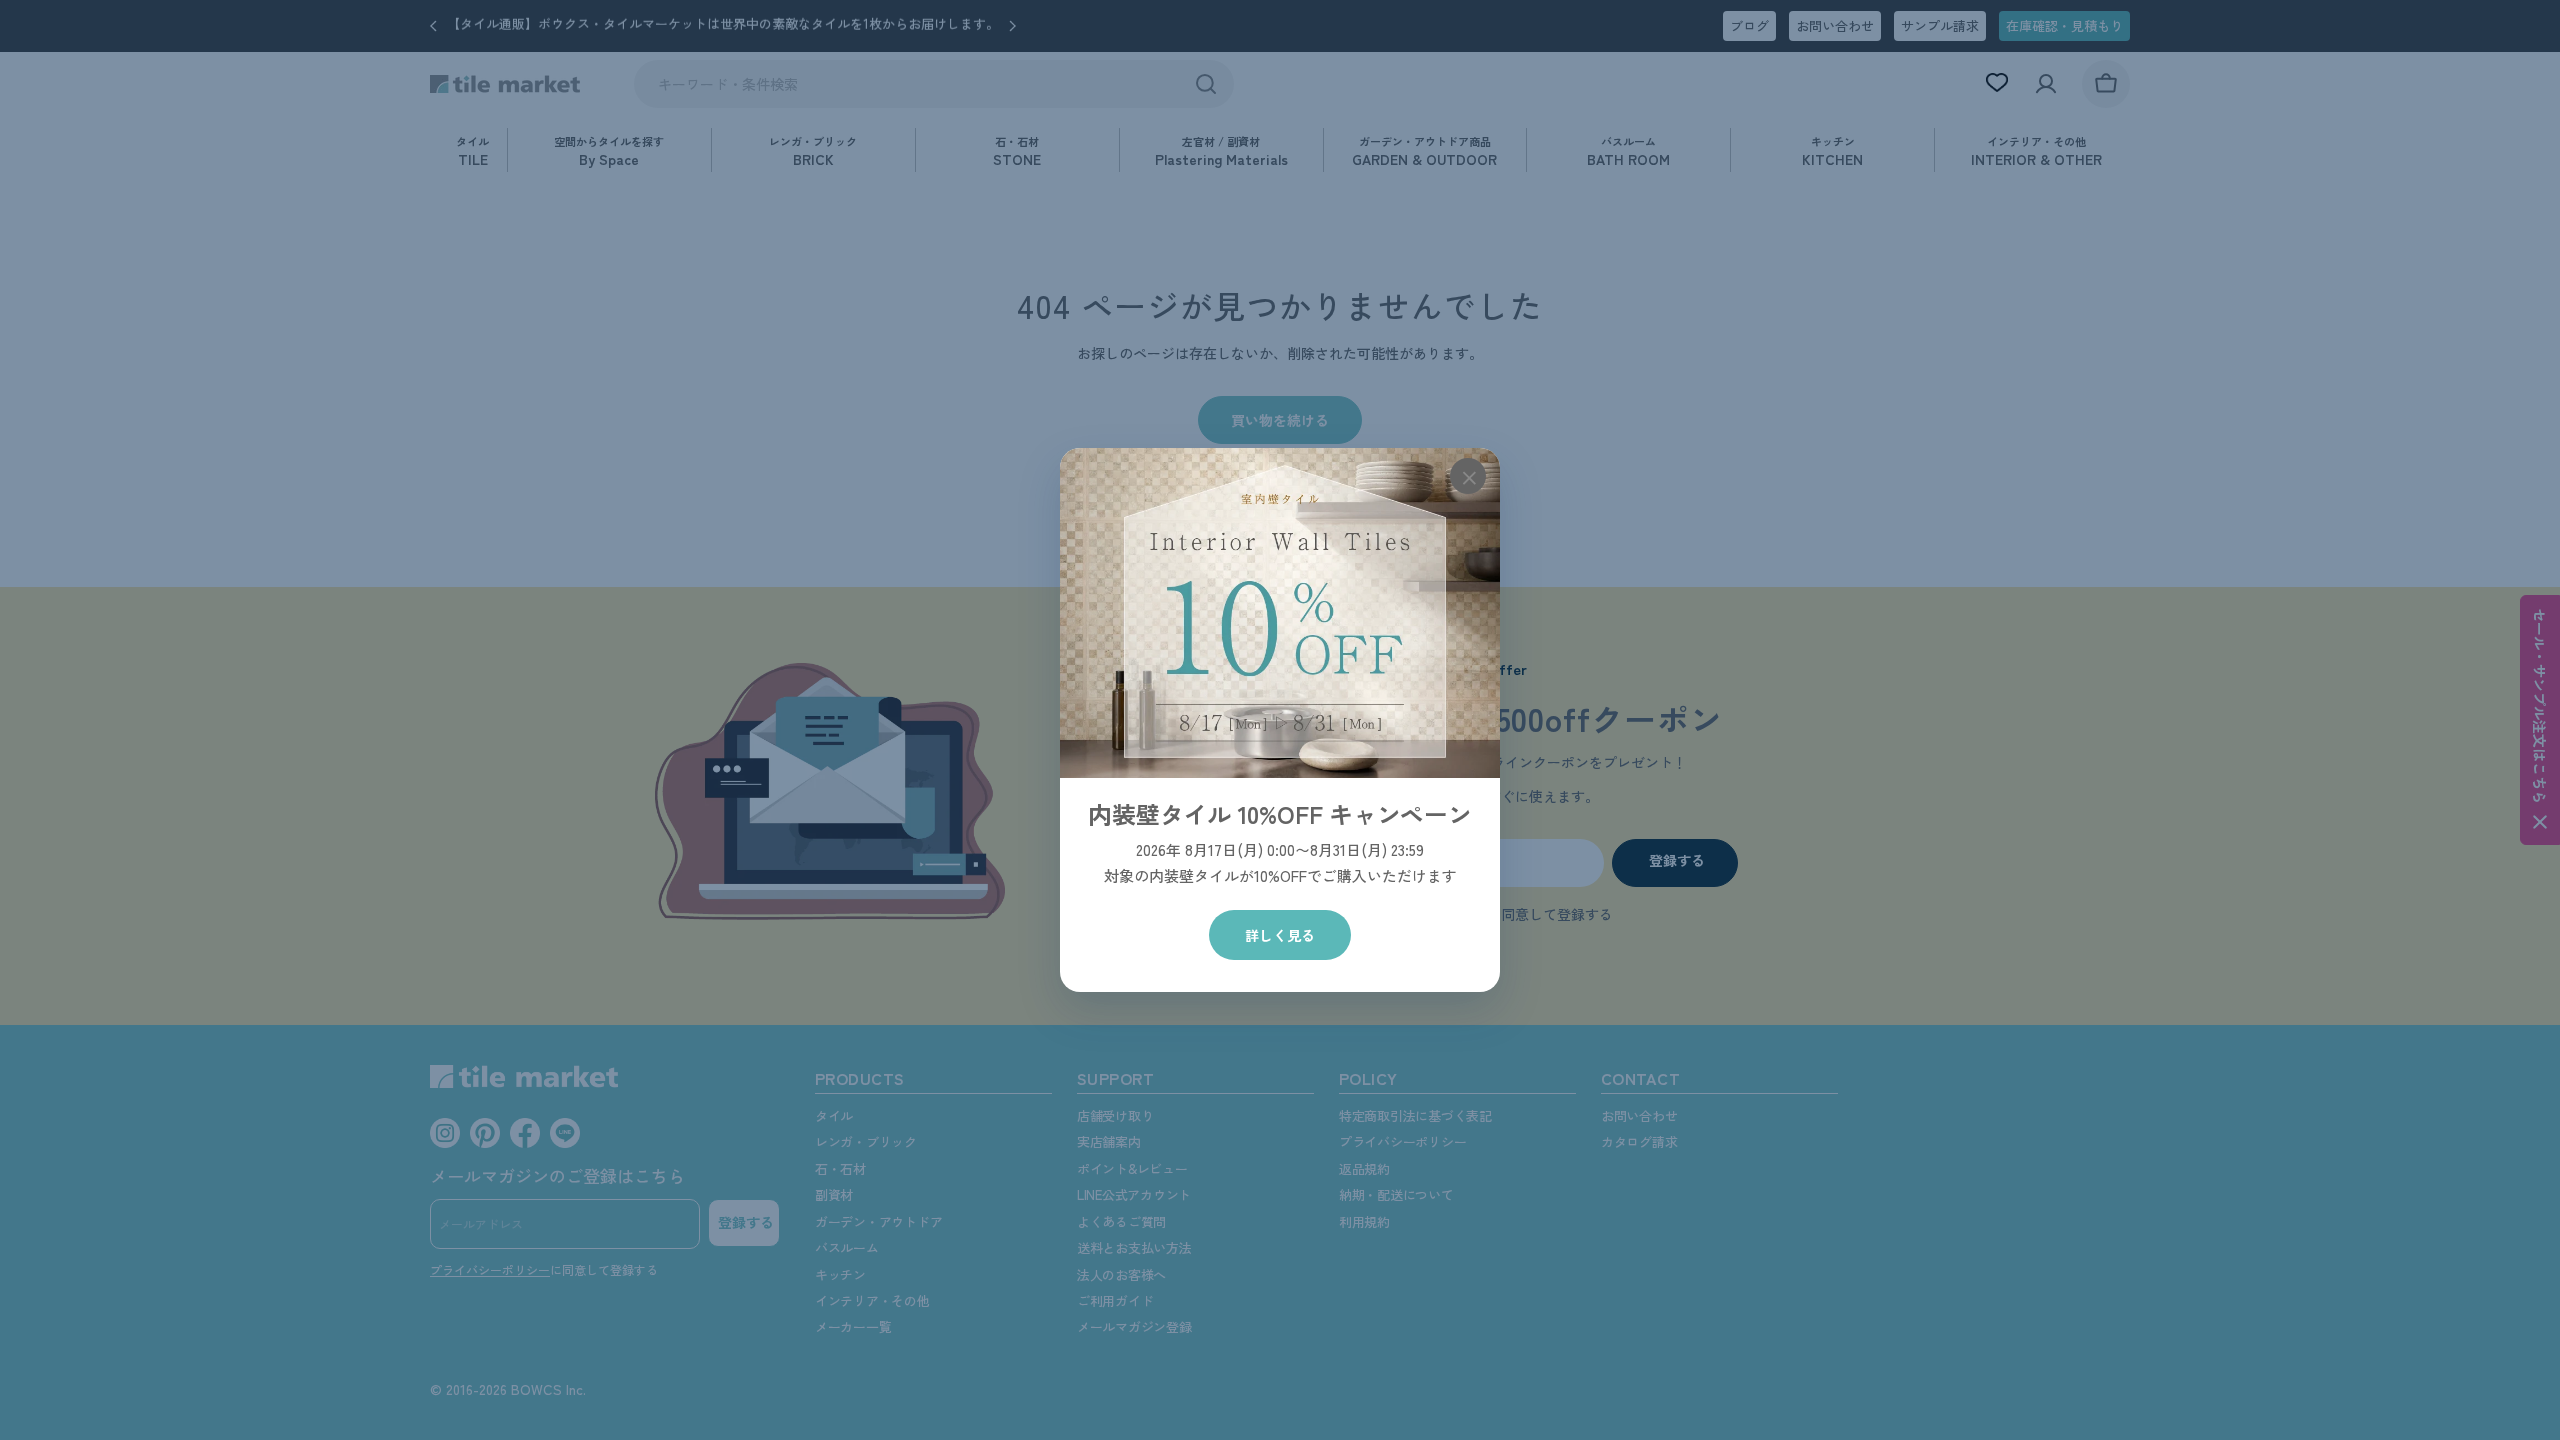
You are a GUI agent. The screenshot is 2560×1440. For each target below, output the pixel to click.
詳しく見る (1280, 935)
